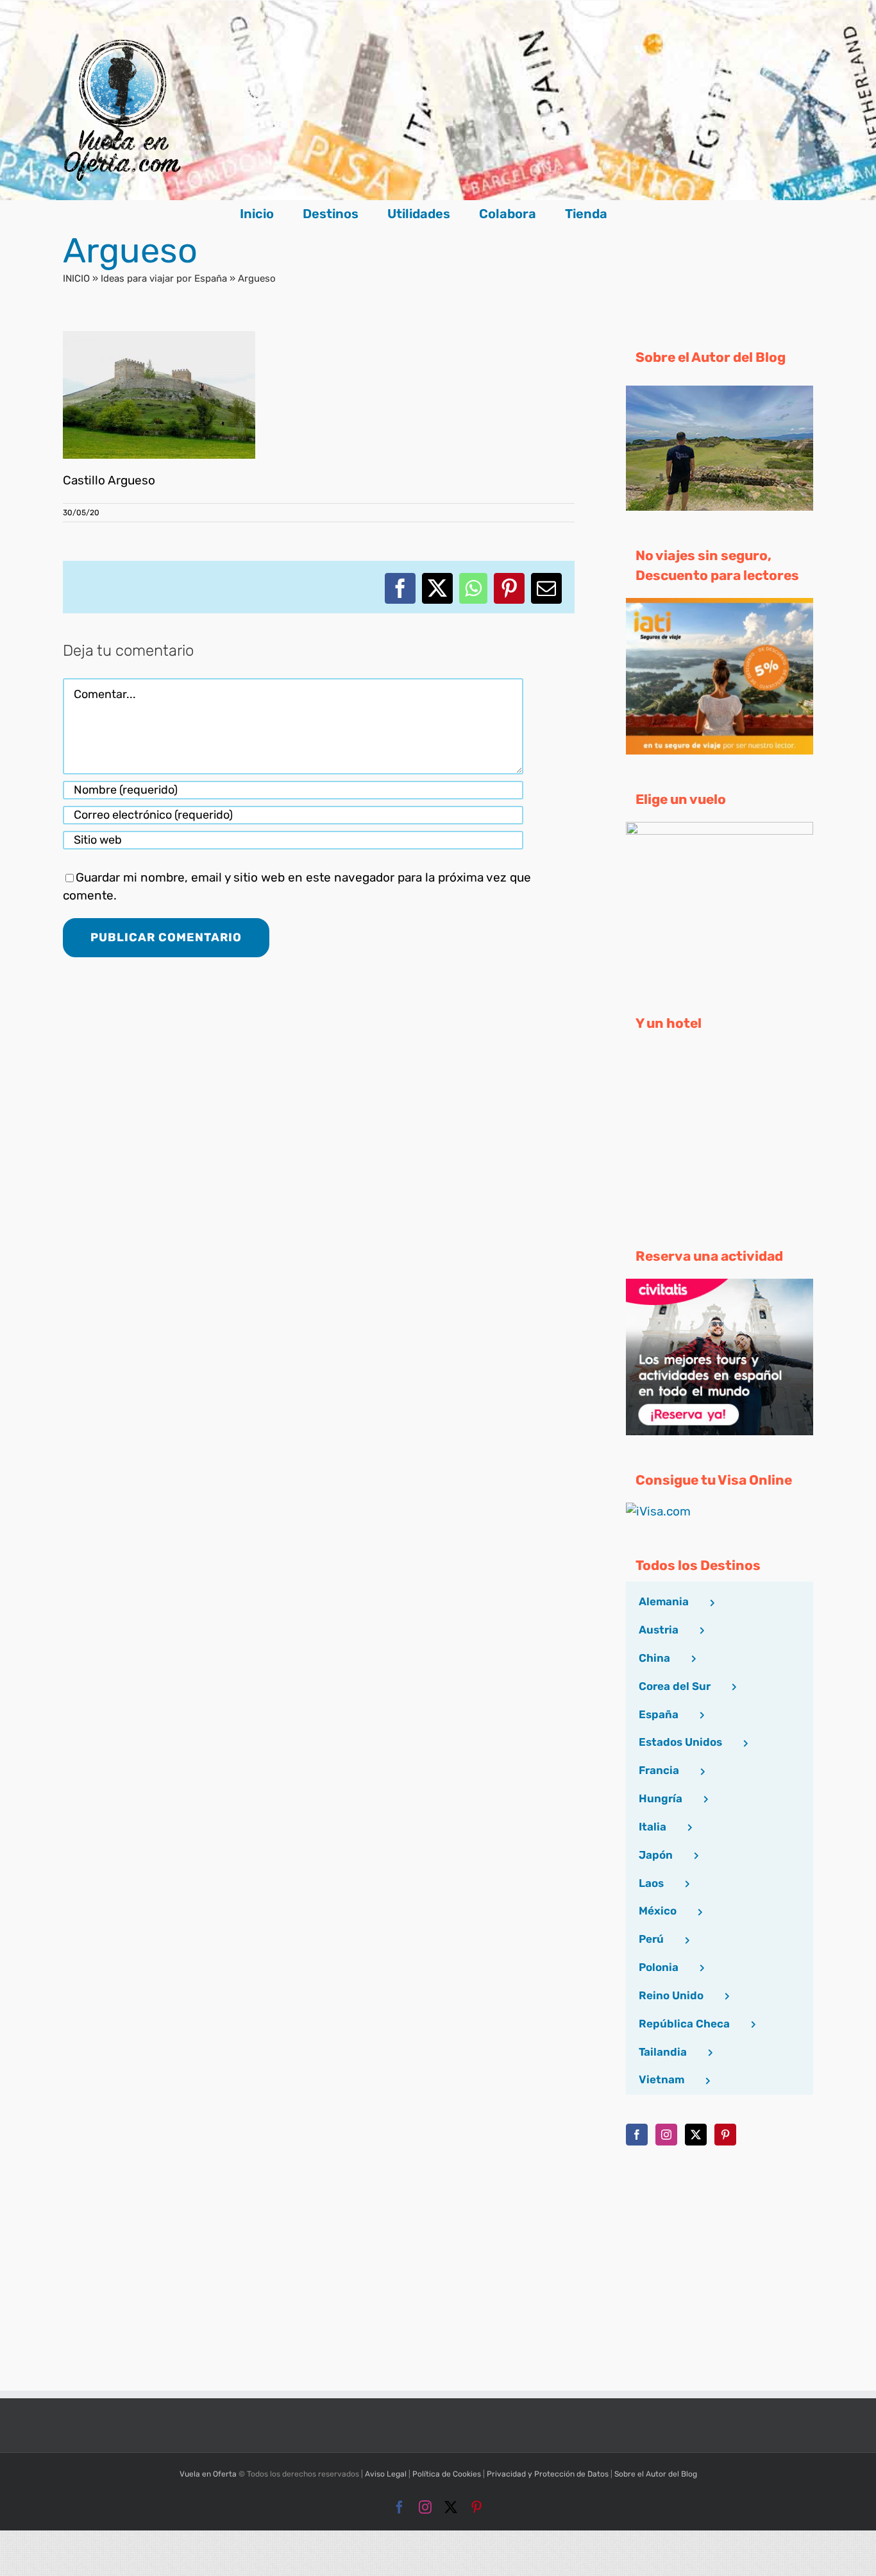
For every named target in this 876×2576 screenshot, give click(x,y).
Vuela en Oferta (208, 2474)
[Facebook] (637, 2135)
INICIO (76, 278)
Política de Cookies (447, 2474)
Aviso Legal (386, 2474)
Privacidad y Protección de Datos (548, 2474)
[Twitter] (696, 2135)
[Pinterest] (725, 2135)
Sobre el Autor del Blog (656, 2474)
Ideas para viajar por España (164, 278)
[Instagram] (666, 2135)
